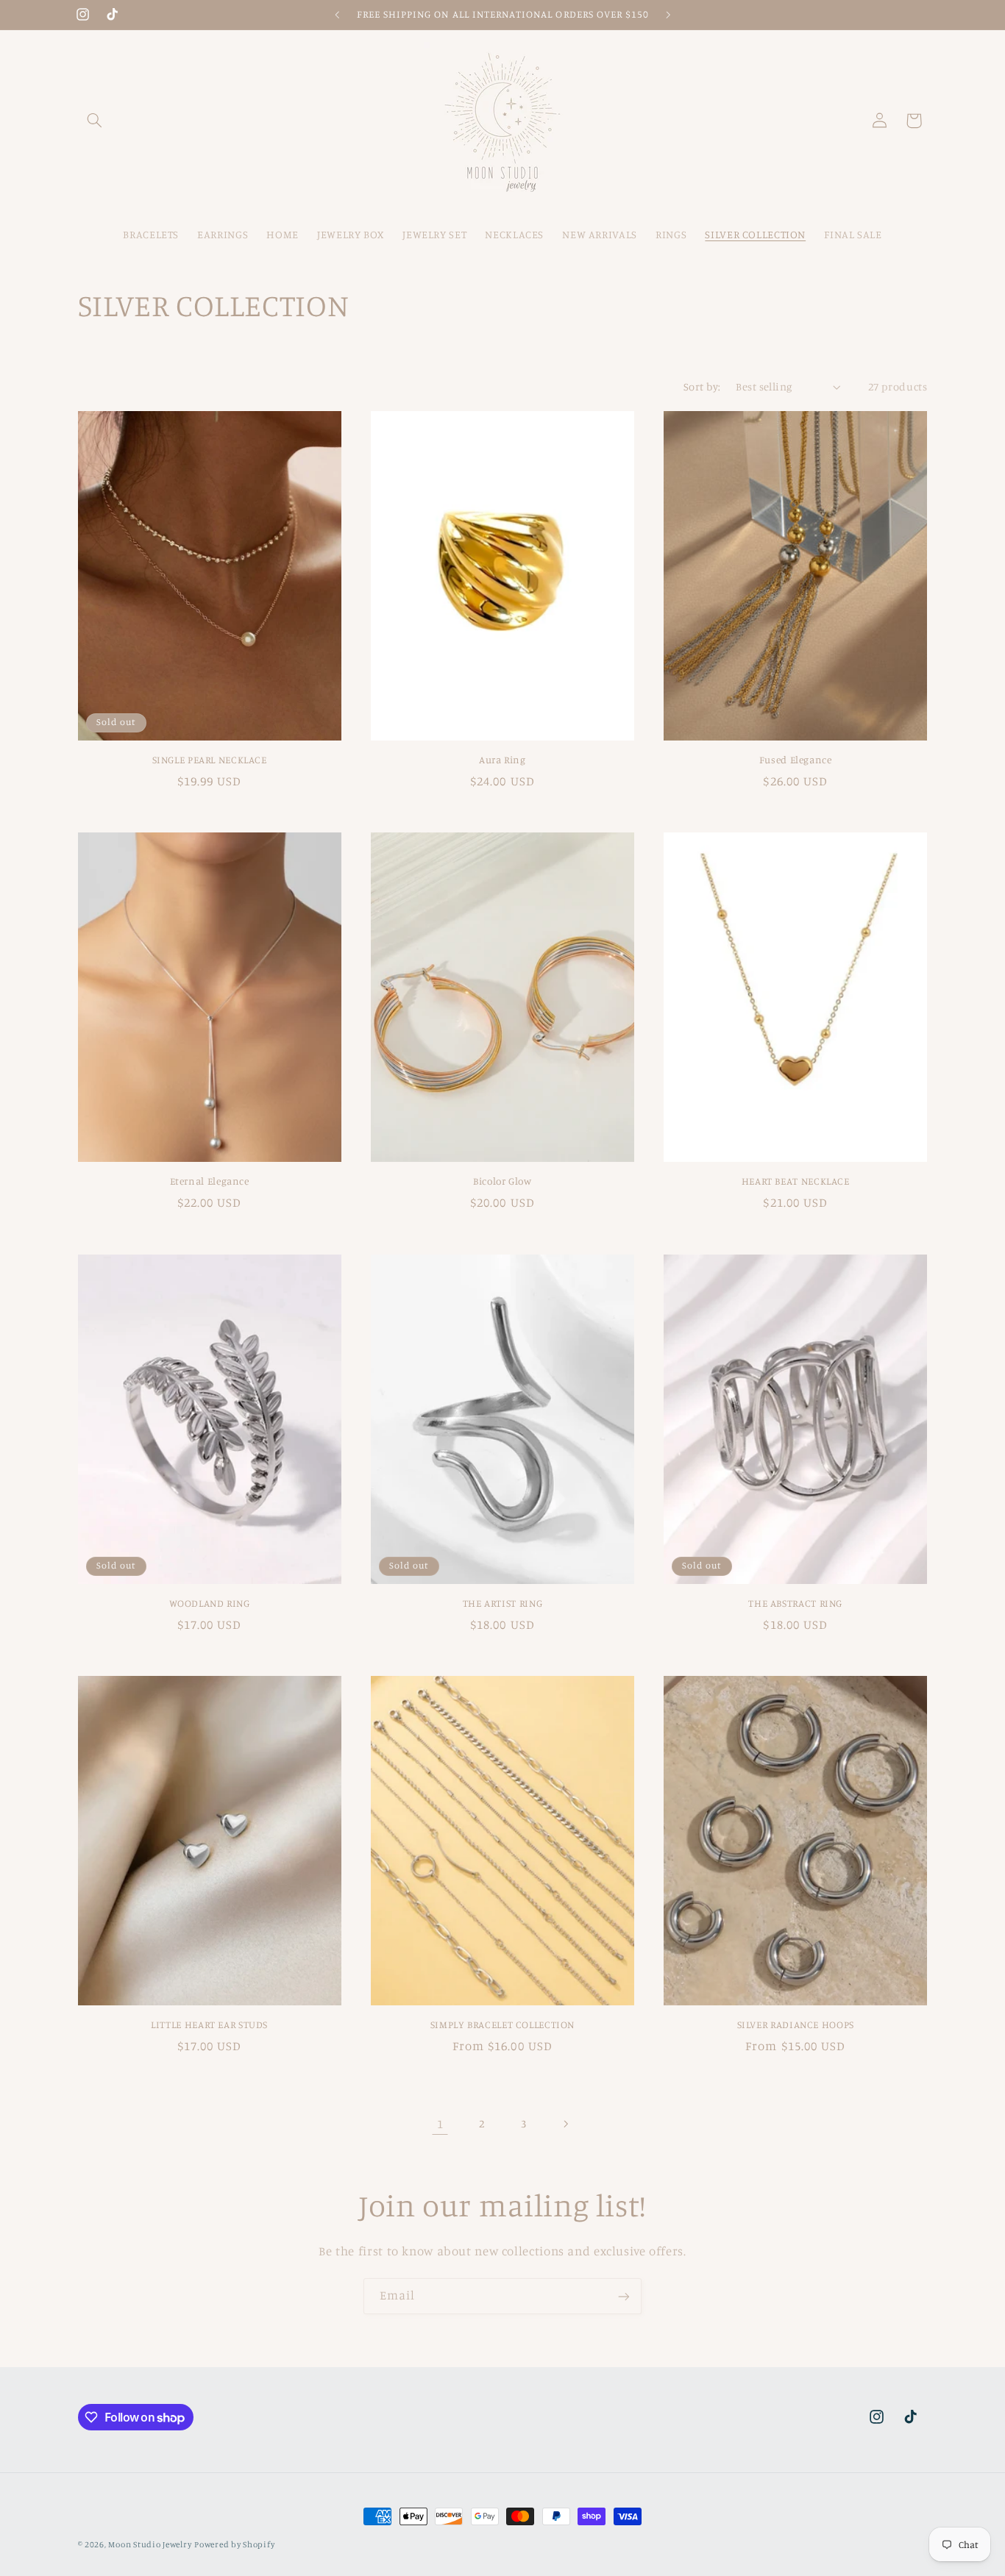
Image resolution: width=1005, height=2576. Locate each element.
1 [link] (440, 2124)
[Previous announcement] (337, 15)
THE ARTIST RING (502, 1603)
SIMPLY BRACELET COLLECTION (502, 2024)
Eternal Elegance (210, 1181)
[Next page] (565, 2124)
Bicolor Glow (502, 1181)
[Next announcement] (668, 15)
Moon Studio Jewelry (150, 2544)
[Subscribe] (624, 2296)
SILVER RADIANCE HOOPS (796, 2024)
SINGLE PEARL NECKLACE (210, 760)
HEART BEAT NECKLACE (796, 1181)
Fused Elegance (796, 760)
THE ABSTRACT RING (795, 1603)
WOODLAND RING (210, 1603)
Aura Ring (502, 760)
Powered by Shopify (234, 2544)
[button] (95, 121)
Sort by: (702, 386)
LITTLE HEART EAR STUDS (209, 2024)
